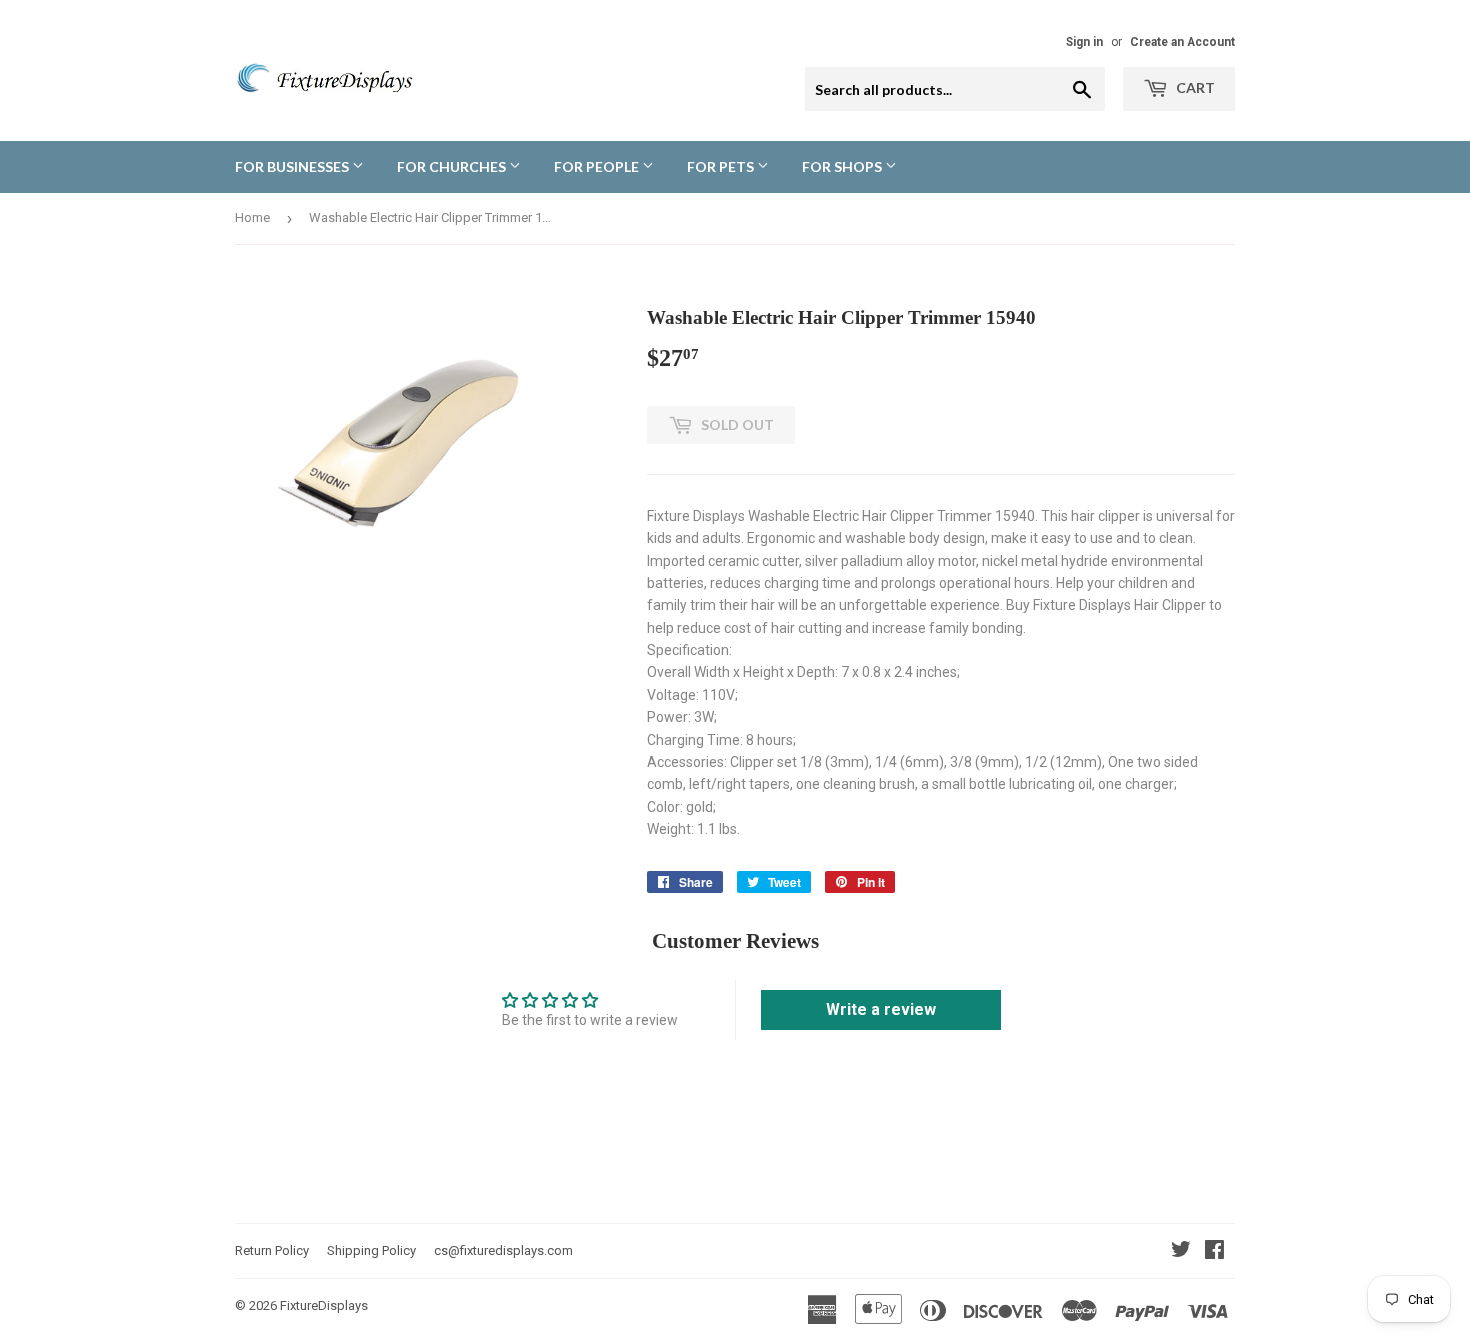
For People (598, 166)
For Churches (453, 166)
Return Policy (272, 1250)
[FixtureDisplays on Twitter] (1181, 1252)
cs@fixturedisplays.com (503, 1250)
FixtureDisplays (324, 1305)
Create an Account (1182, 42)
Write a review (881, 1009)
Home (252, 217)
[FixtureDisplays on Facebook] (1214, 1252)
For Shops (843, 166)
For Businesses (293, 166)
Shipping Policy (371, 1250)
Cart (1194, 87)
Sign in (1084, 42)
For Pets (722, 166)
